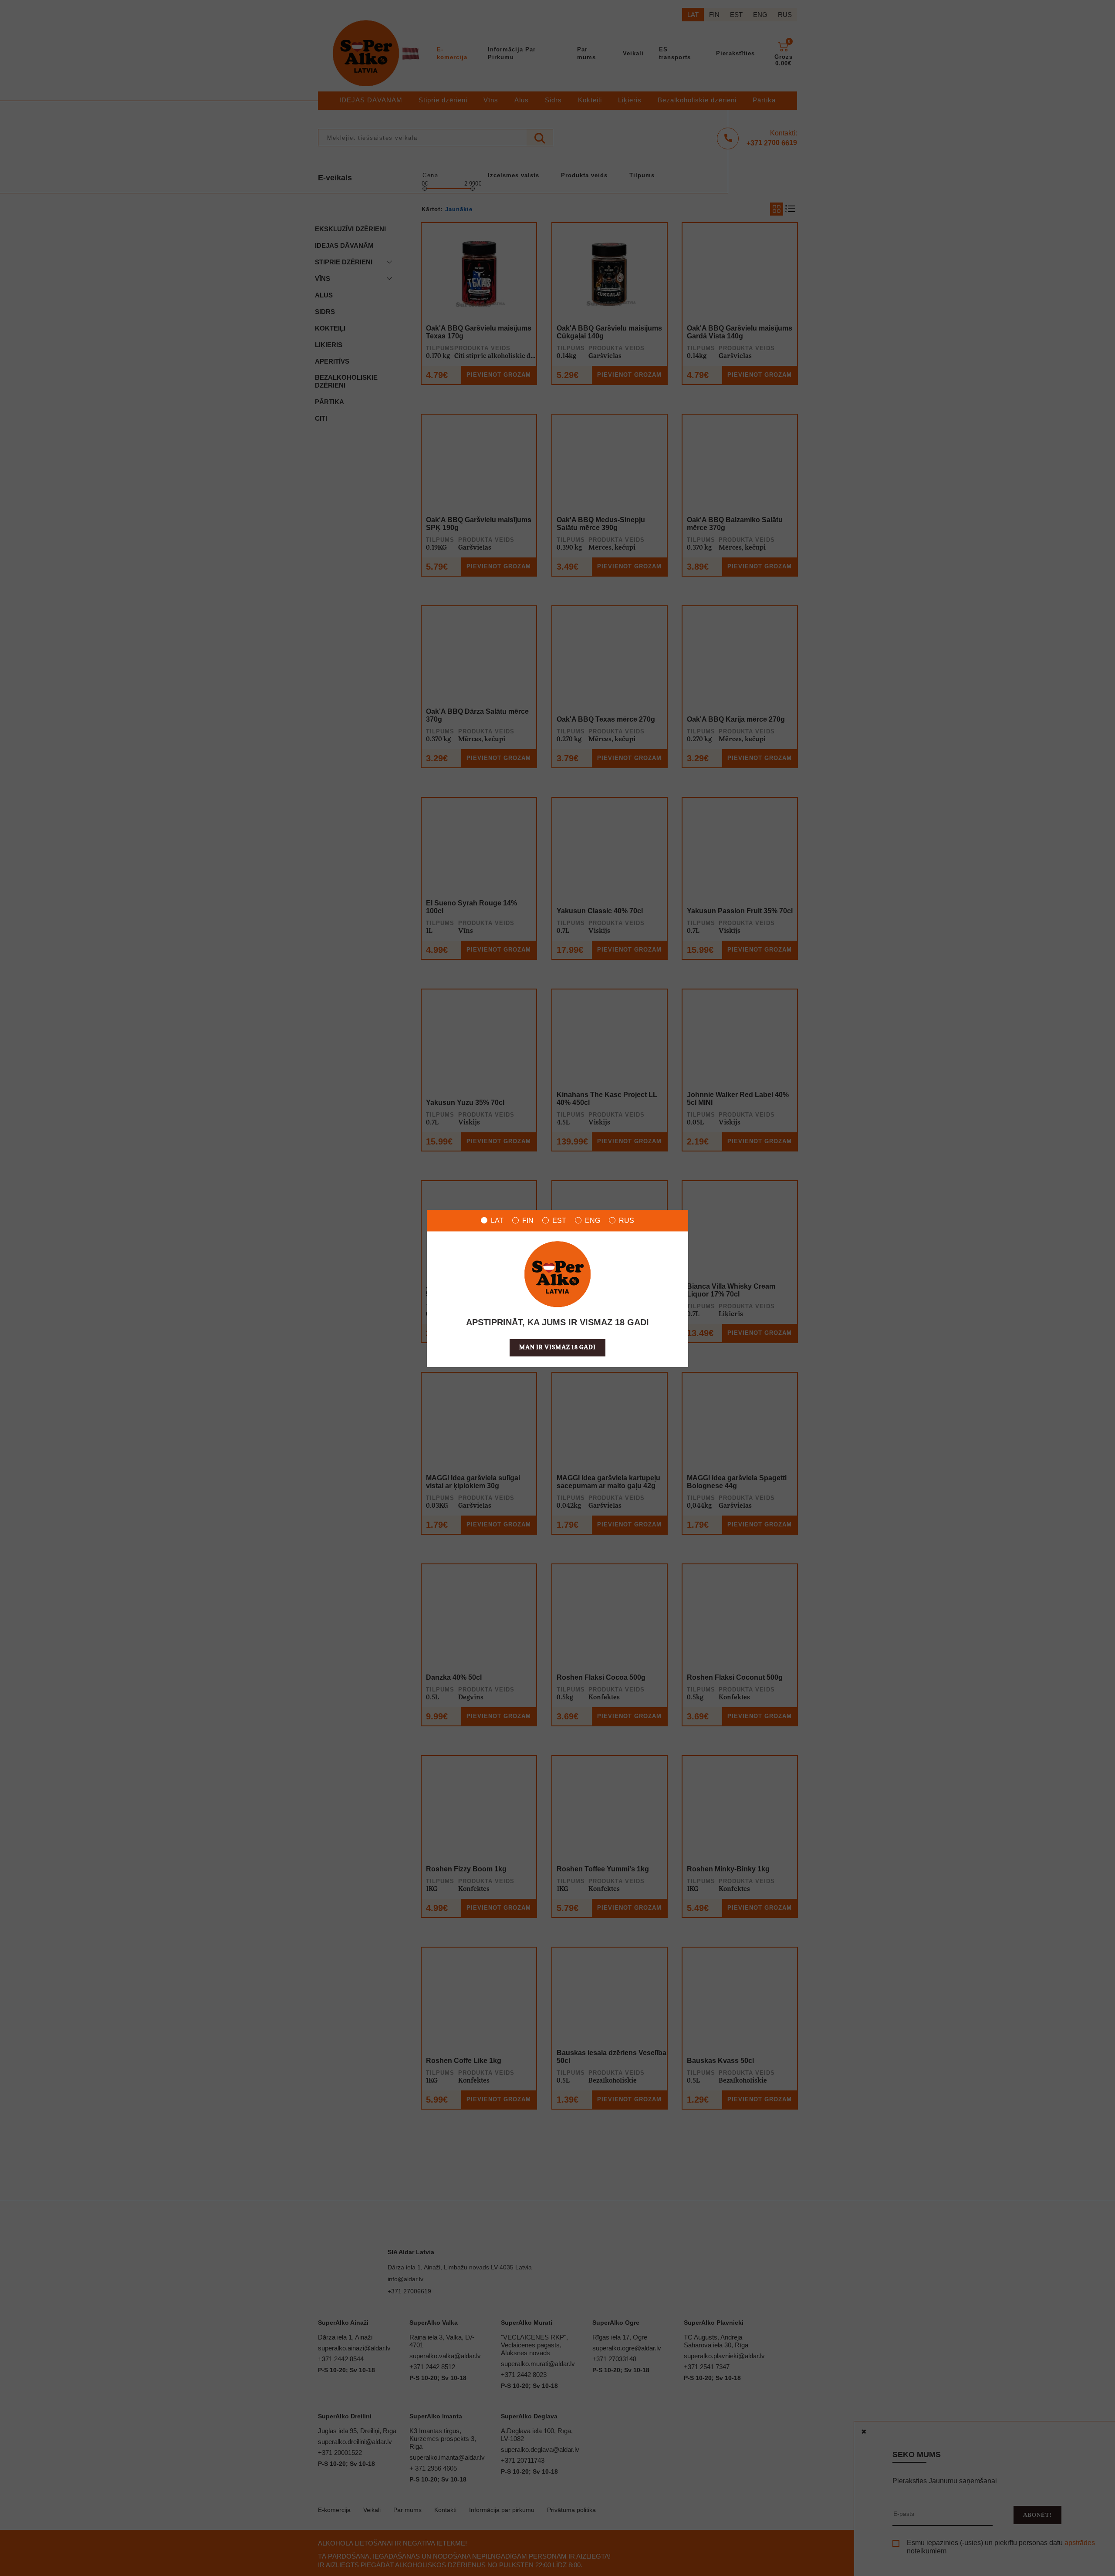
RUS (627, 1220)
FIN (528, 1220)
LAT (497, 1220)
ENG (593, 1220)
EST (559, 1220)
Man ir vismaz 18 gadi (557, 1347)
